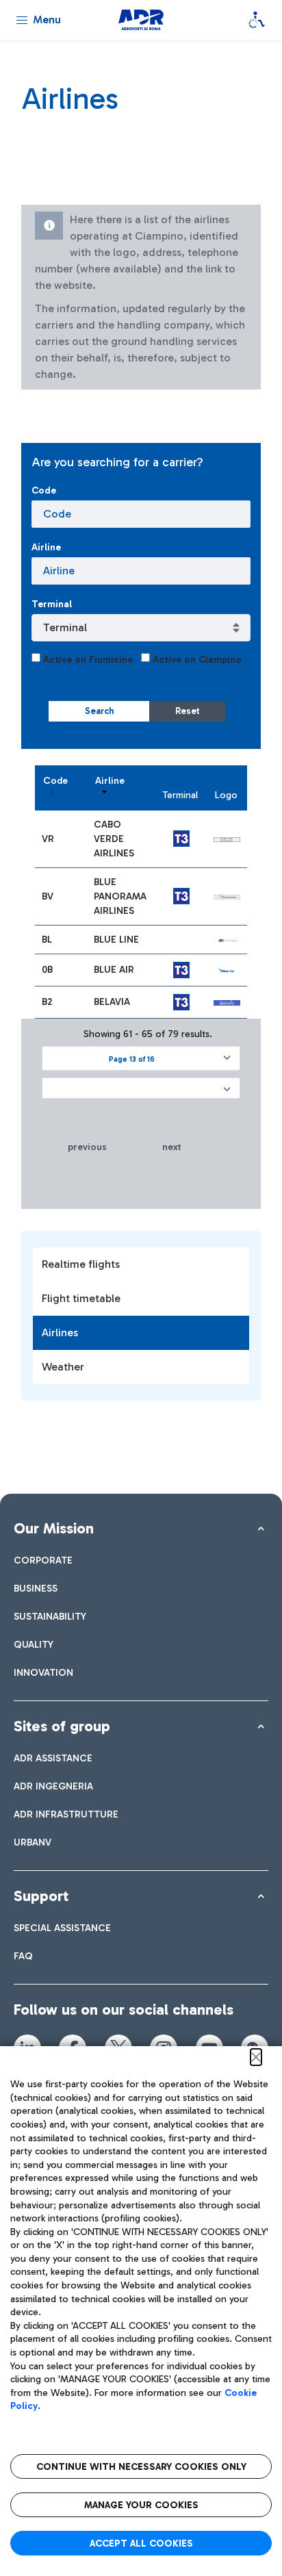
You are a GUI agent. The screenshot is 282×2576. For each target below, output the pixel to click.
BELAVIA (112, 1002)
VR (48, 839)
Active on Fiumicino (87, 660)
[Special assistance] (257, 20)
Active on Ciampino (196, 660)
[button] (141, 1058)
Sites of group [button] (62, 1726)
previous (87, 1147)
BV (48, 896)
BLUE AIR (114, 970)
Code (44, 490)
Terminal (52, 604)
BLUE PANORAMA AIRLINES (120, 896)
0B (47, 970)
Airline (46, 547)
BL (47, 940)
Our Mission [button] (54, 1528)
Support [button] (41, 1896)
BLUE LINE (116, 940)
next (172, 1147)
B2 (47, 1002)
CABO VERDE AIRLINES (114, 839)
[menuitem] (43, 1560)
